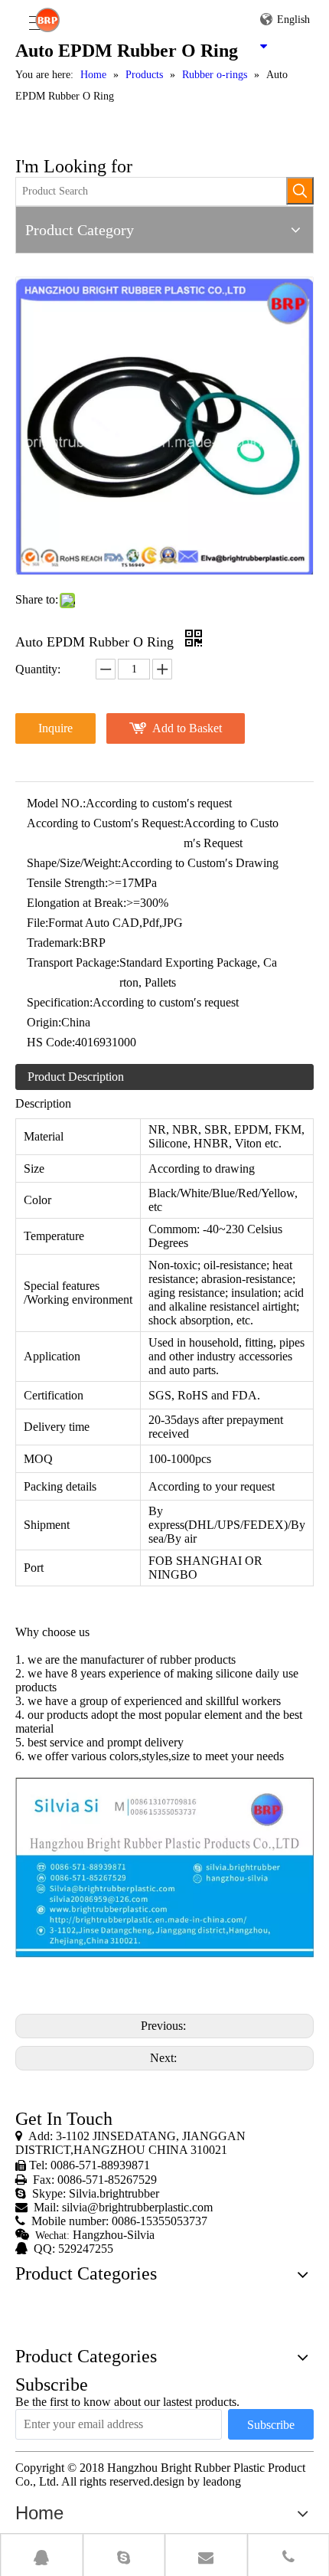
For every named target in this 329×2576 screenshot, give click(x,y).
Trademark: (54, 943)
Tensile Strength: (67, 883)
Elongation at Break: (77, 903)
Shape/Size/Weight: (74, 863)
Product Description (76, 1077)
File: (37, 923)
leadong (222, 2481)
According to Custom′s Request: (105, 823)
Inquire (55, 728)
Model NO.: (56, 803)
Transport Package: (73, 962)
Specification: (60, 1002)
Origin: (44, 1022)
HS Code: (51, 1042)
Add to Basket (187, 728)
